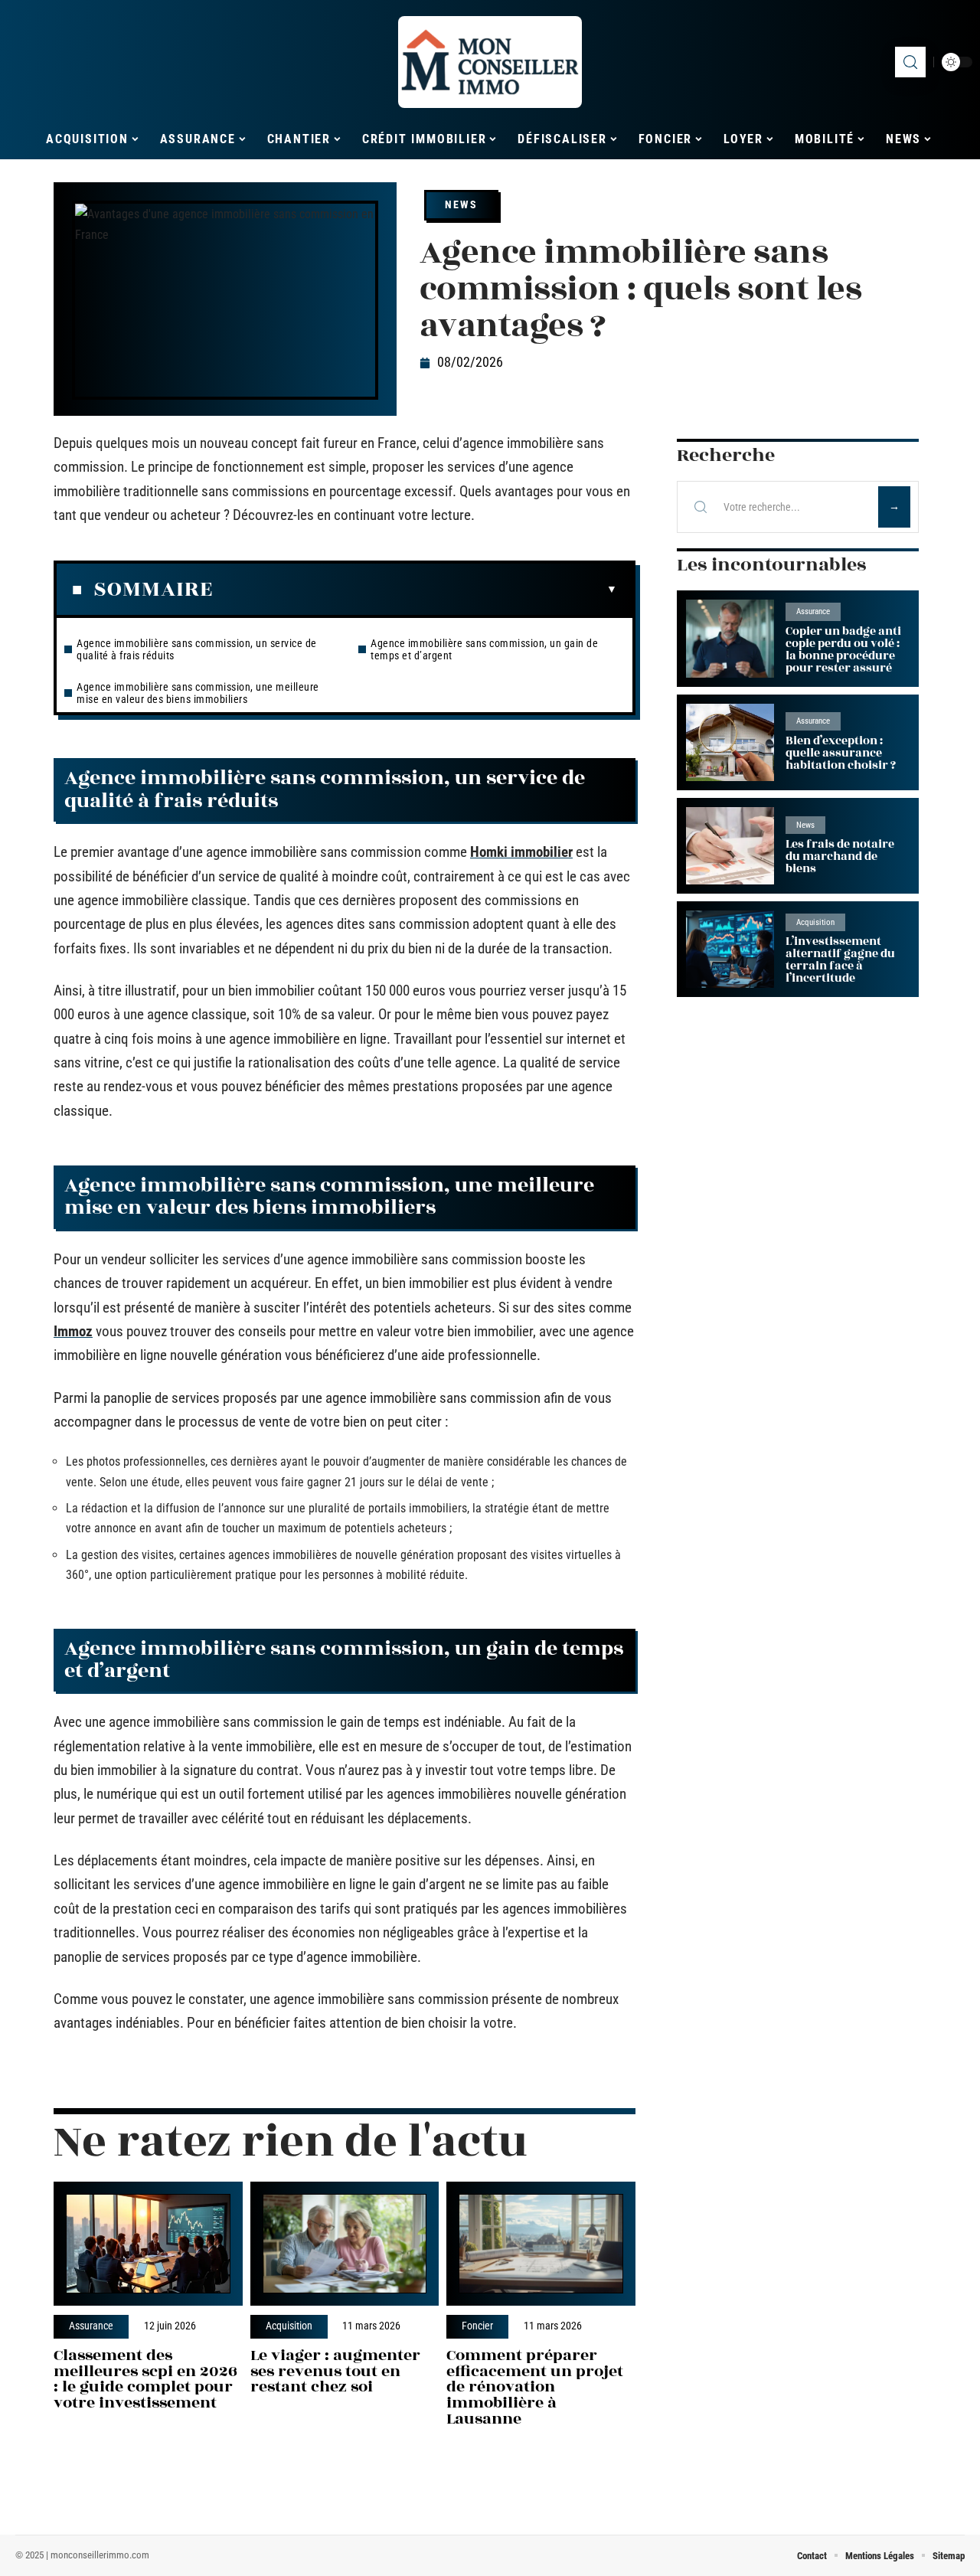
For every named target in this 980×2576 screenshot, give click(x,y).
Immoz (73, 1331)
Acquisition (289, 2326)
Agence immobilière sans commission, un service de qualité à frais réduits (197, 649)
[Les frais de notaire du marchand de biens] (730, 846)
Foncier (477, 2326)
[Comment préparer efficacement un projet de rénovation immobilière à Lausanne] (541, 2244)
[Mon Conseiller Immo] (490, 62)
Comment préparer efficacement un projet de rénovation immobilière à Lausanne (535, 2387)
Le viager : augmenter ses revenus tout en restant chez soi (335, 2371)
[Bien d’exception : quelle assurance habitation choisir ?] (730, 742)
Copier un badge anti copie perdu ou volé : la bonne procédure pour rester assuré (843, 650)
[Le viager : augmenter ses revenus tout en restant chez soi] (345, 2244)
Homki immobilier (521, 852)
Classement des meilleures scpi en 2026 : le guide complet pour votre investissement (145, 2379)
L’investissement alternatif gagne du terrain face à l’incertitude (840, 960)
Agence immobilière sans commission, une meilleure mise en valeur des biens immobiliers (198, 693)
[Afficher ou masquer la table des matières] (415, 590)
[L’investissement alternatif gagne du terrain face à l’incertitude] (730, 949)
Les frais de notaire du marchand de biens (840, 856)
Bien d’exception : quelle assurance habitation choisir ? (841, 753)
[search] (910, 62)
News (461, 204)
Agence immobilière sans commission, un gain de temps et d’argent (484, 649)
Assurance (91, 2326)
